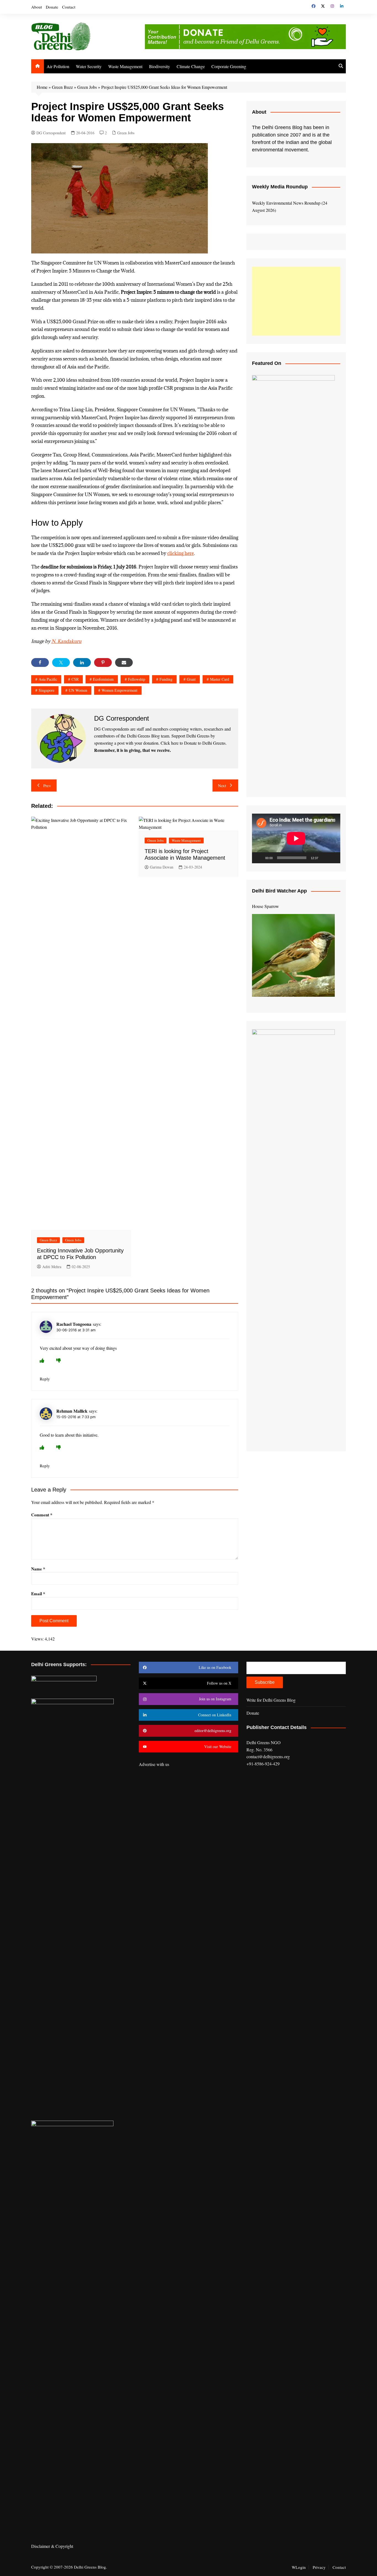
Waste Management (125, 66)
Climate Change (191, 66)
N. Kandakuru (66, 641)
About (37, 7)
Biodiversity (160, 66)
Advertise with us (154, 1764)
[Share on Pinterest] (103, 662)
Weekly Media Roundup (280, 187)
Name (38, 1569)
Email (38, 1594)
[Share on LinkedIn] (82, 662)
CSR (75, 679)
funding (166, 679)
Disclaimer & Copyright (52, 2546)
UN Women (78, 690)
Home (42, 87)
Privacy (319, 2567)
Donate (52, 7)
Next (222, 785)
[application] (296, 838)
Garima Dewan (162, 867)
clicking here (180, 553)
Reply (45, 1379)
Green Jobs (87, 87)
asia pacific (48, 679)
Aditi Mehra (52, 1267)
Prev (47, 785)
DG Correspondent (51, 133)
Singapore (47, 690)
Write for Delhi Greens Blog (271, 1700)
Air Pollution (58, 66)
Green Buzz (62, 87)
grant (191, 679)
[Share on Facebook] (40, 662)
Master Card (220, 679)
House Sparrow (266, 906)
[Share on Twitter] (61, 662)
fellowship (137, 679)
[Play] (259, 858)
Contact (69, 7)
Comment (42, 1515)
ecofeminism (103, 679)
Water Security (89, 66)
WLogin (299, 2567)
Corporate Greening (229, 66)
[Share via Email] (124, 662)
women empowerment (120, 690)
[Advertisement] (296, 301)
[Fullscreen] (333, 858)
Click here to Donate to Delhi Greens (193, 743)
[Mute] (324, 858)
